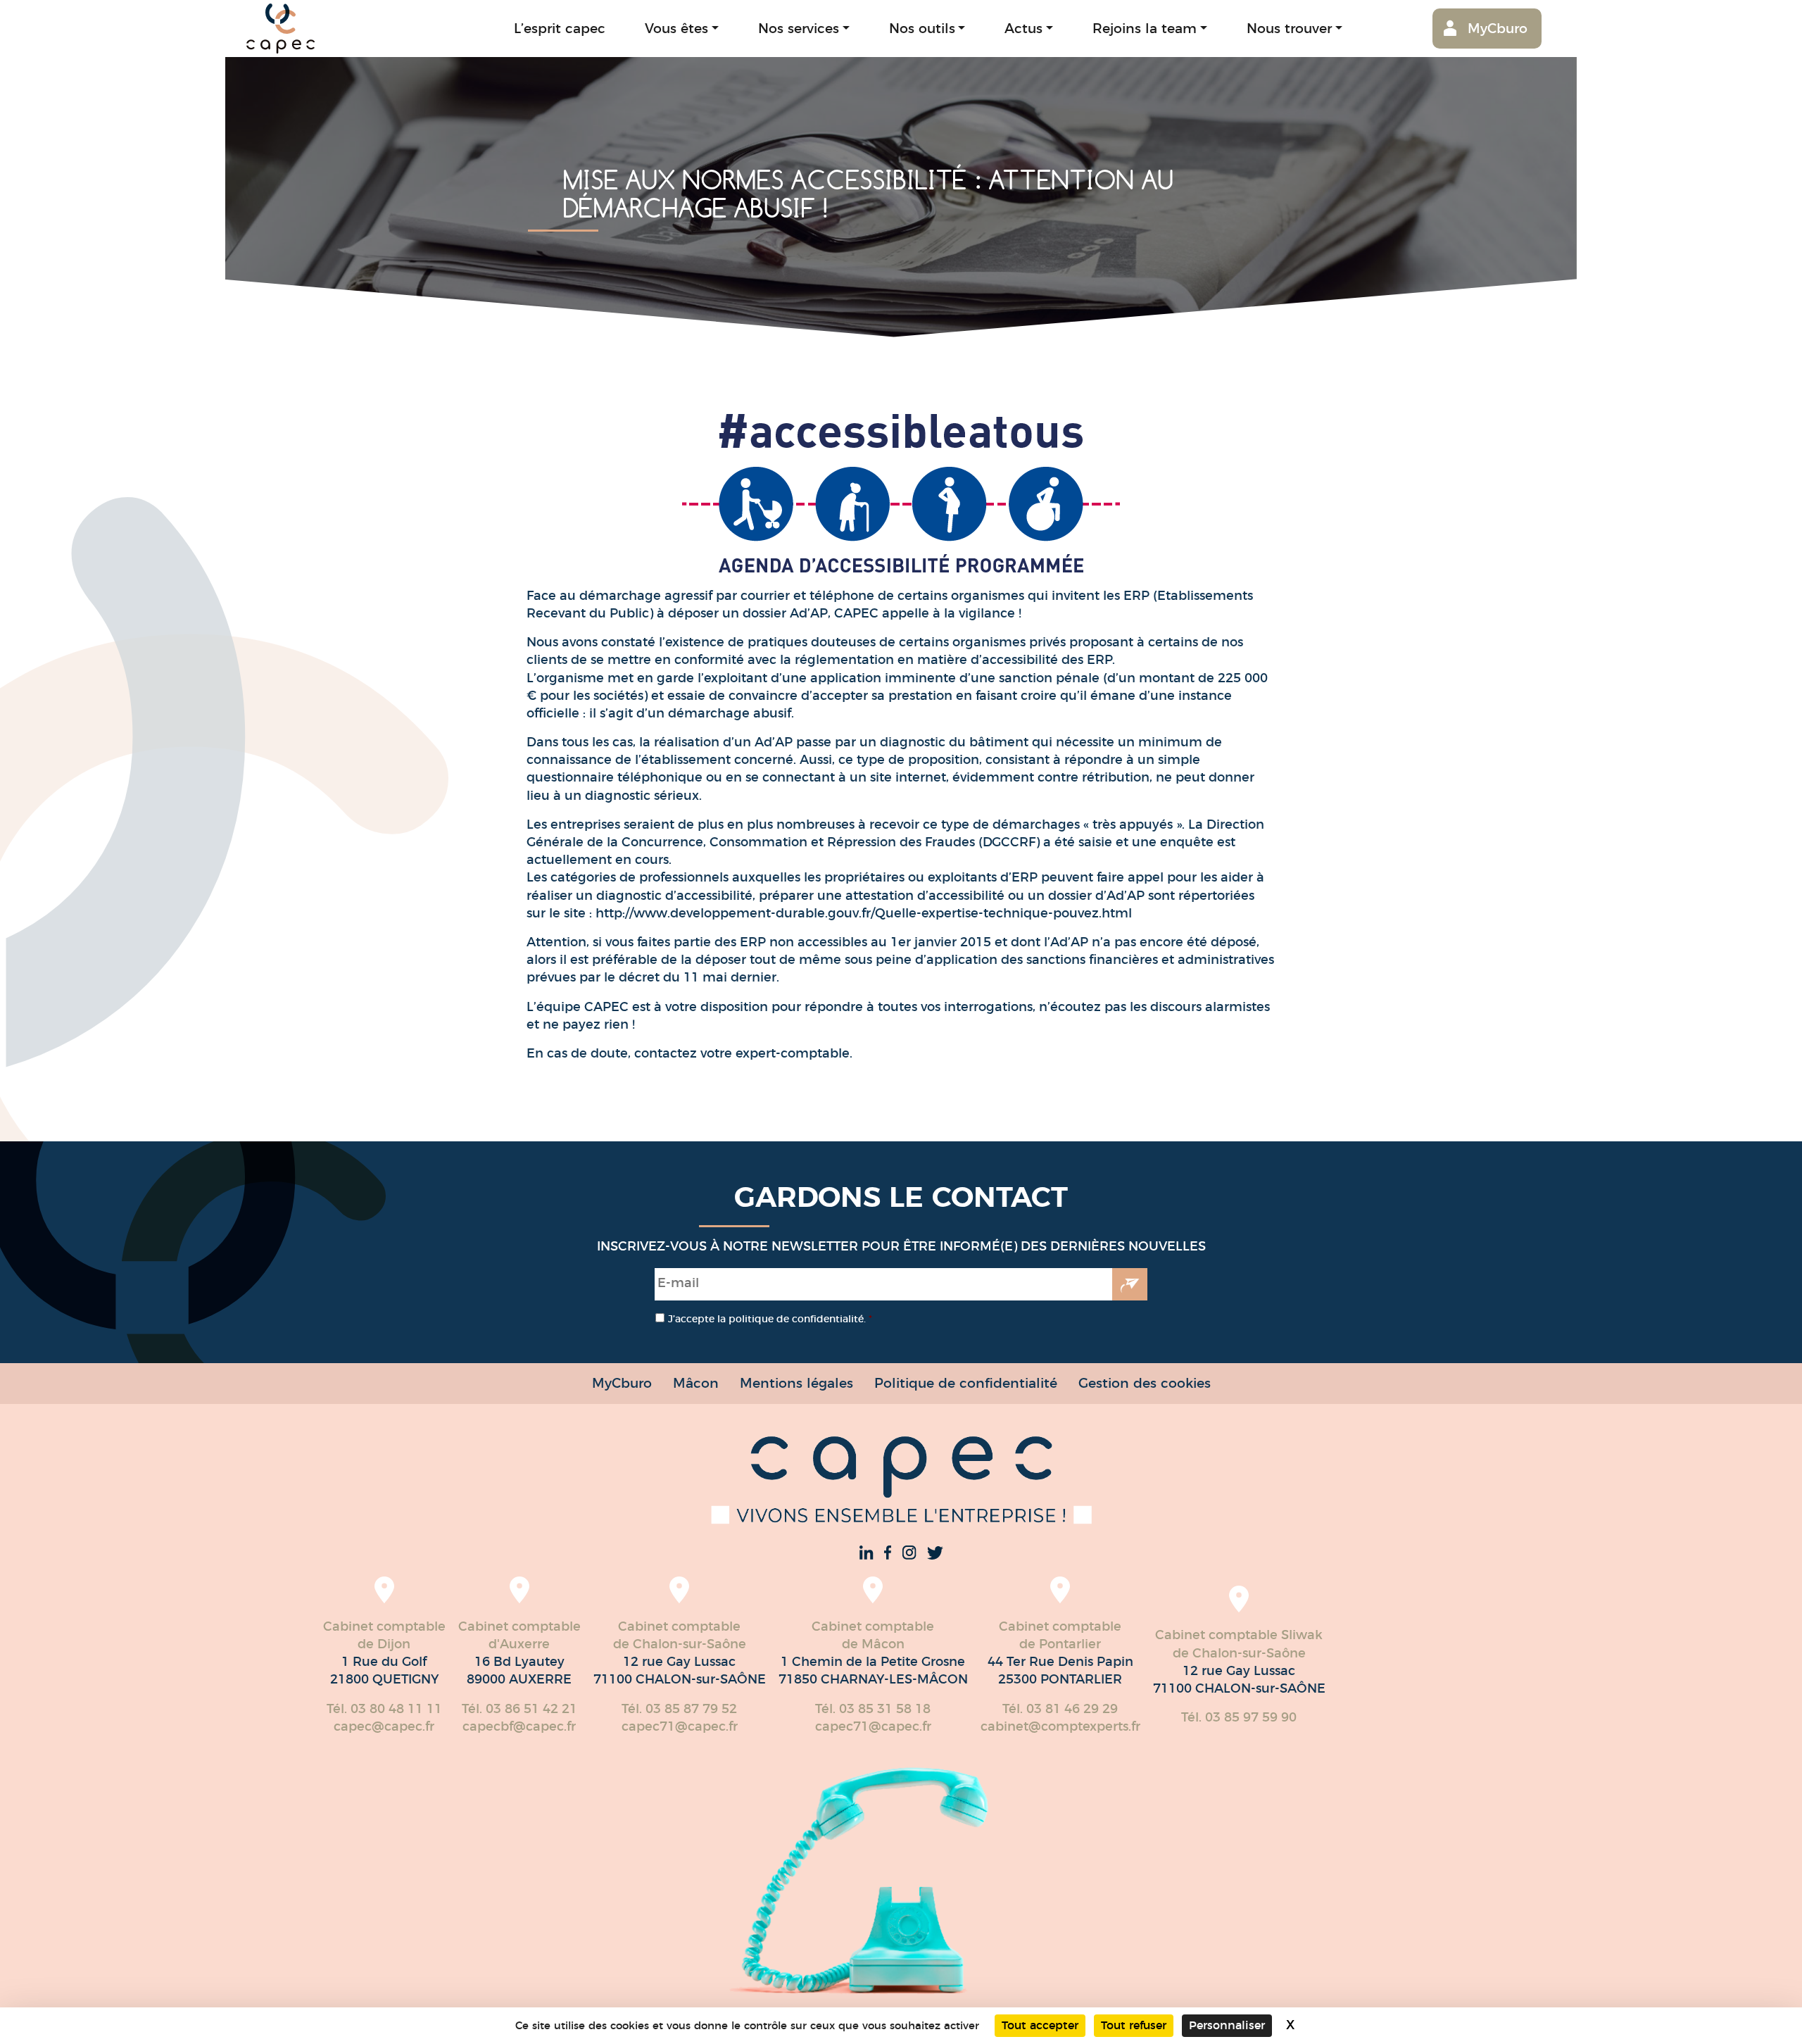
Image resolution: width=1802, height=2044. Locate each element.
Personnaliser (1227, 2025)
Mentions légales (796, 1383)
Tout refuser (1134, 2025)
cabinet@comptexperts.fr (1060, 1726)
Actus (1023, 29)
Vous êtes (676, 29)
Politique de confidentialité (966, 1383)
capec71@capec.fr (680, 1726)
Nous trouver (1289, 29)
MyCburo (1498, 29)
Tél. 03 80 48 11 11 (384, 1709)
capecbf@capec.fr (519, 1726)
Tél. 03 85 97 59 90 (1239, 1717)
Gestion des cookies (1145, 1383)
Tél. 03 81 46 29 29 (1060, 1709)
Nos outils (922, 29)
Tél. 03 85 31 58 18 (873, 1709)
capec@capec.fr (384, 1726)
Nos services (799, 29)
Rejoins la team (1145, 29)
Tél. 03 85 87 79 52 (679, 1709)
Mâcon (696, 1383)
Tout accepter (1040, 2025)
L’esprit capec (560, 29)
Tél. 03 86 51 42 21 (519, 1709)
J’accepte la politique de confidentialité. (770, 1319)
